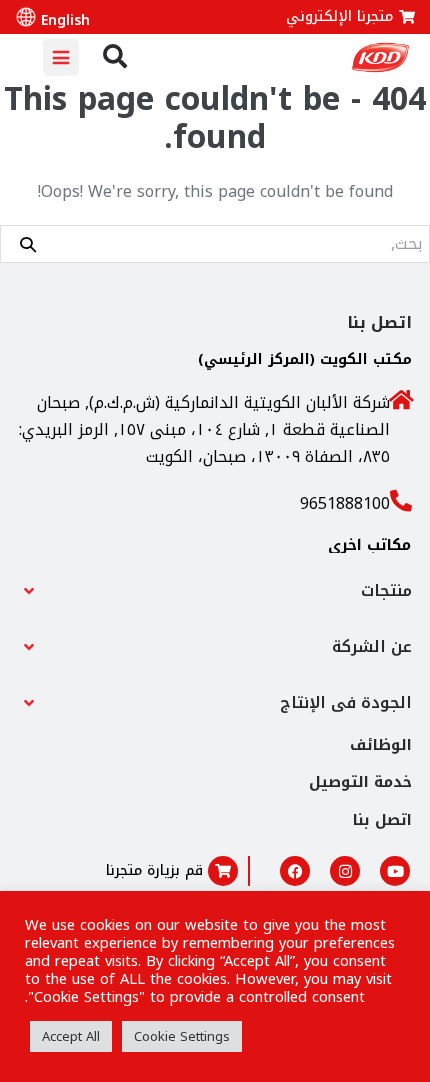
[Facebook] (295, 871)
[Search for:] (215, 243)
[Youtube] (395, 871)
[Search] (28, 243)
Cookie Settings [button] (182, 1036)
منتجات (386, 590)
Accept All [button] (71, 1036)
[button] (215, 591)
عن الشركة (372, 646)
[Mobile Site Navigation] (61, 57)
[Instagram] (345, 871)
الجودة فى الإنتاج (346, 702)
